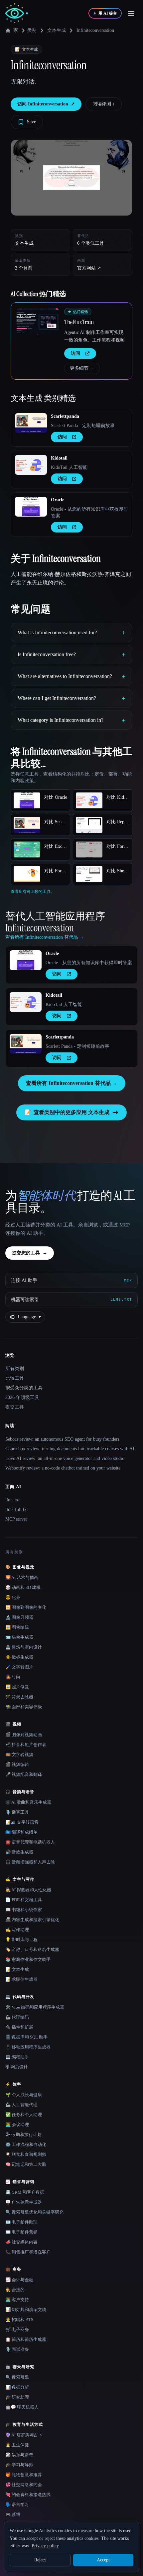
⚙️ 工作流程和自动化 (26, 2144)
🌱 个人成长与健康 (24, 2095)
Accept (103, 2560)
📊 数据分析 (17, 2387)
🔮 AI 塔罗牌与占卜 (24, 2435)
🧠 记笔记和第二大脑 (26, 2164)
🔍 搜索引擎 (17, 2377)
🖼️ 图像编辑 (17, 1627)
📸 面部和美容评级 (24, 1707)
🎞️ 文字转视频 (19, 1755)
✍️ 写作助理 (17, 1930)
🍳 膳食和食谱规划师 (26, 2154)
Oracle (58, 500)
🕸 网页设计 (17, 2067)
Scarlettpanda (65, 416)
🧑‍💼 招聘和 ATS (19, 2320)
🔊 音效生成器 (19, 1852)
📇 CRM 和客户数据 (25, 2192)
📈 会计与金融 (19, 2280)
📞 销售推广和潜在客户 (28, 2252)
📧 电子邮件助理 (21, 2222)
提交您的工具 (30, 1253)
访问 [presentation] (75, 353)
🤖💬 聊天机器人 (22, 2407)
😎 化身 (13, 1597)
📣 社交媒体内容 (21, 2242)
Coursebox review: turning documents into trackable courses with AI (70, 1449)
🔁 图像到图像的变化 (26, 1607)
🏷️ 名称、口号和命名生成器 (32, 1949)
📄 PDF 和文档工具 (24, 1900)
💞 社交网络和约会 (24, 2485)
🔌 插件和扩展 (19, 2027)
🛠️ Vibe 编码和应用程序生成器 (35, 2007)
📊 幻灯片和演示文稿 (26, 2310)
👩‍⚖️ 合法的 (15, 2290)
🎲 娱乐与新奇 (19, 2455)
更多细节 (82, 368)
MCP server (16, 1519)
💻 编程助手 (17, 2057)
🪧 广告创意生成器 (24, 2202)
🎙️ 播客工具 (17, 1812)
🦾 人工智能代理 (21, 2105)
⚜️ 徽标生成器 (19, 1657)
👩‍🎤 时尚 (13, 1677)
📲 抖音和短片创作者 (26, 1745)
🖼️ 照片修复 (17, 1687)
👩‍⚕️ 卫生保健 (17, 2445)
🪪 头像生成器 (19, 1637)
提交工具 (15, 1407)
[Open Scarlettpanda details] (31, 423)
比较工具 (15, 1378)
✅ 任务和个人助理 (24, 2115)
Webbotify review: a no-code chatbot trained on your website (63, 1468)
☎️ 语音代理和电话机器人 (30, 1842)
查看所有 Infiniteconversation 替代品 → (72, 1083)
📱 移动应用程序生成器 (28, 2047)
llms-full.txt (17, 1509)
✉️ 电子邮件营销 (21, 2232)
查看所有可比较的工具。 (33, 892)
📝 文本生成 (17, 1969)
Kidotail (59, 458)
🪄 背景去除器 (19, 1697)
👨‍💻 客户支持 (17, 2300)
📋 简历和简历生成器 (26, 2339)
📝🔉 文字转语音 (22, 1822)
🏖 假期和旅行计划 (23, 2135)
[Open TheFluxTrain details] (38, 321)
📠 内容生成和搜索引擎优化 (32, 1920)
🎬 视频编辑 (17, 1764)
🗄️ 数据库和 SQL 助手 (26, 2037)
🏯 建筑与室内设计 (24, 1647)
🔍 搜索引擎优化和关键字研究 (34, 2212)
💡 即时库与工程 (21, 1940)
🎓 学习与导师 (19, 2465)
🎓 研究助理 (17, 2397)
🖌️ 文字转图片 (19, 1667)
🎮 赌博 (13, 2514)
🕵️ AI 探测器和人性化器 (28, 1890)
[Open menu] (131, 13)
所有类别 (15, 1369)
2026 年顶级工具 (22, 1397)
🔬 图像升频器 (19, 1617)
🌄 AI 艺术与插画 (22, 1577)
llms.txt (12, 1500)
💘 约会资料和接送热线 (28, 2495)
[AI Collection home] (17, 13)
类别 (32, 30)
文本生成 (57, 30)
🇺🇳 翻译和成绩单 (21, 1832)
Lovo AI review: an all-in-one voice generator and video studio (65, 1458)
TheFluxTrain (79, 322)
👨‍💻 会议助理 (17, 2125)
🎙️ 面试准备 (17, 2349)
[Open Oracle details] (31, 507)
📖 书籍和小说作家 (24, 1910)
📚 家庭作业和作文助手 (28, 1959)
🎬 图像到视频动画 (24, 1735)
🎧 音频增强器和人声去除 (30, 1862)
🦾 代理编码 (17, 2017)
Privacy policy (45, 2546)
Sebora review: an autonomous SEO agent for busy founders (62, 1439)
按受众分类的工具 (24, 1388)
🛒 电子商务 (17, 2329)
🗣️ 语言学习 (17, 2505)
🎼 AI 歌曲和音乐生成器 (28, 1802)
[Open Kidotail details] (31, 465)
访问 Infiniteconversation (46, 104)
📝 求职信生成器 (21, 1979)
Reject (40, 2560)
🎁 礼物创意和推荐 (24, 2475)
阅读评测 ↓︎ (104, 104)
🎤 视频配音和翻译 (24, 1774)
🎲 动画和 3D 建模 (23, 1587)
